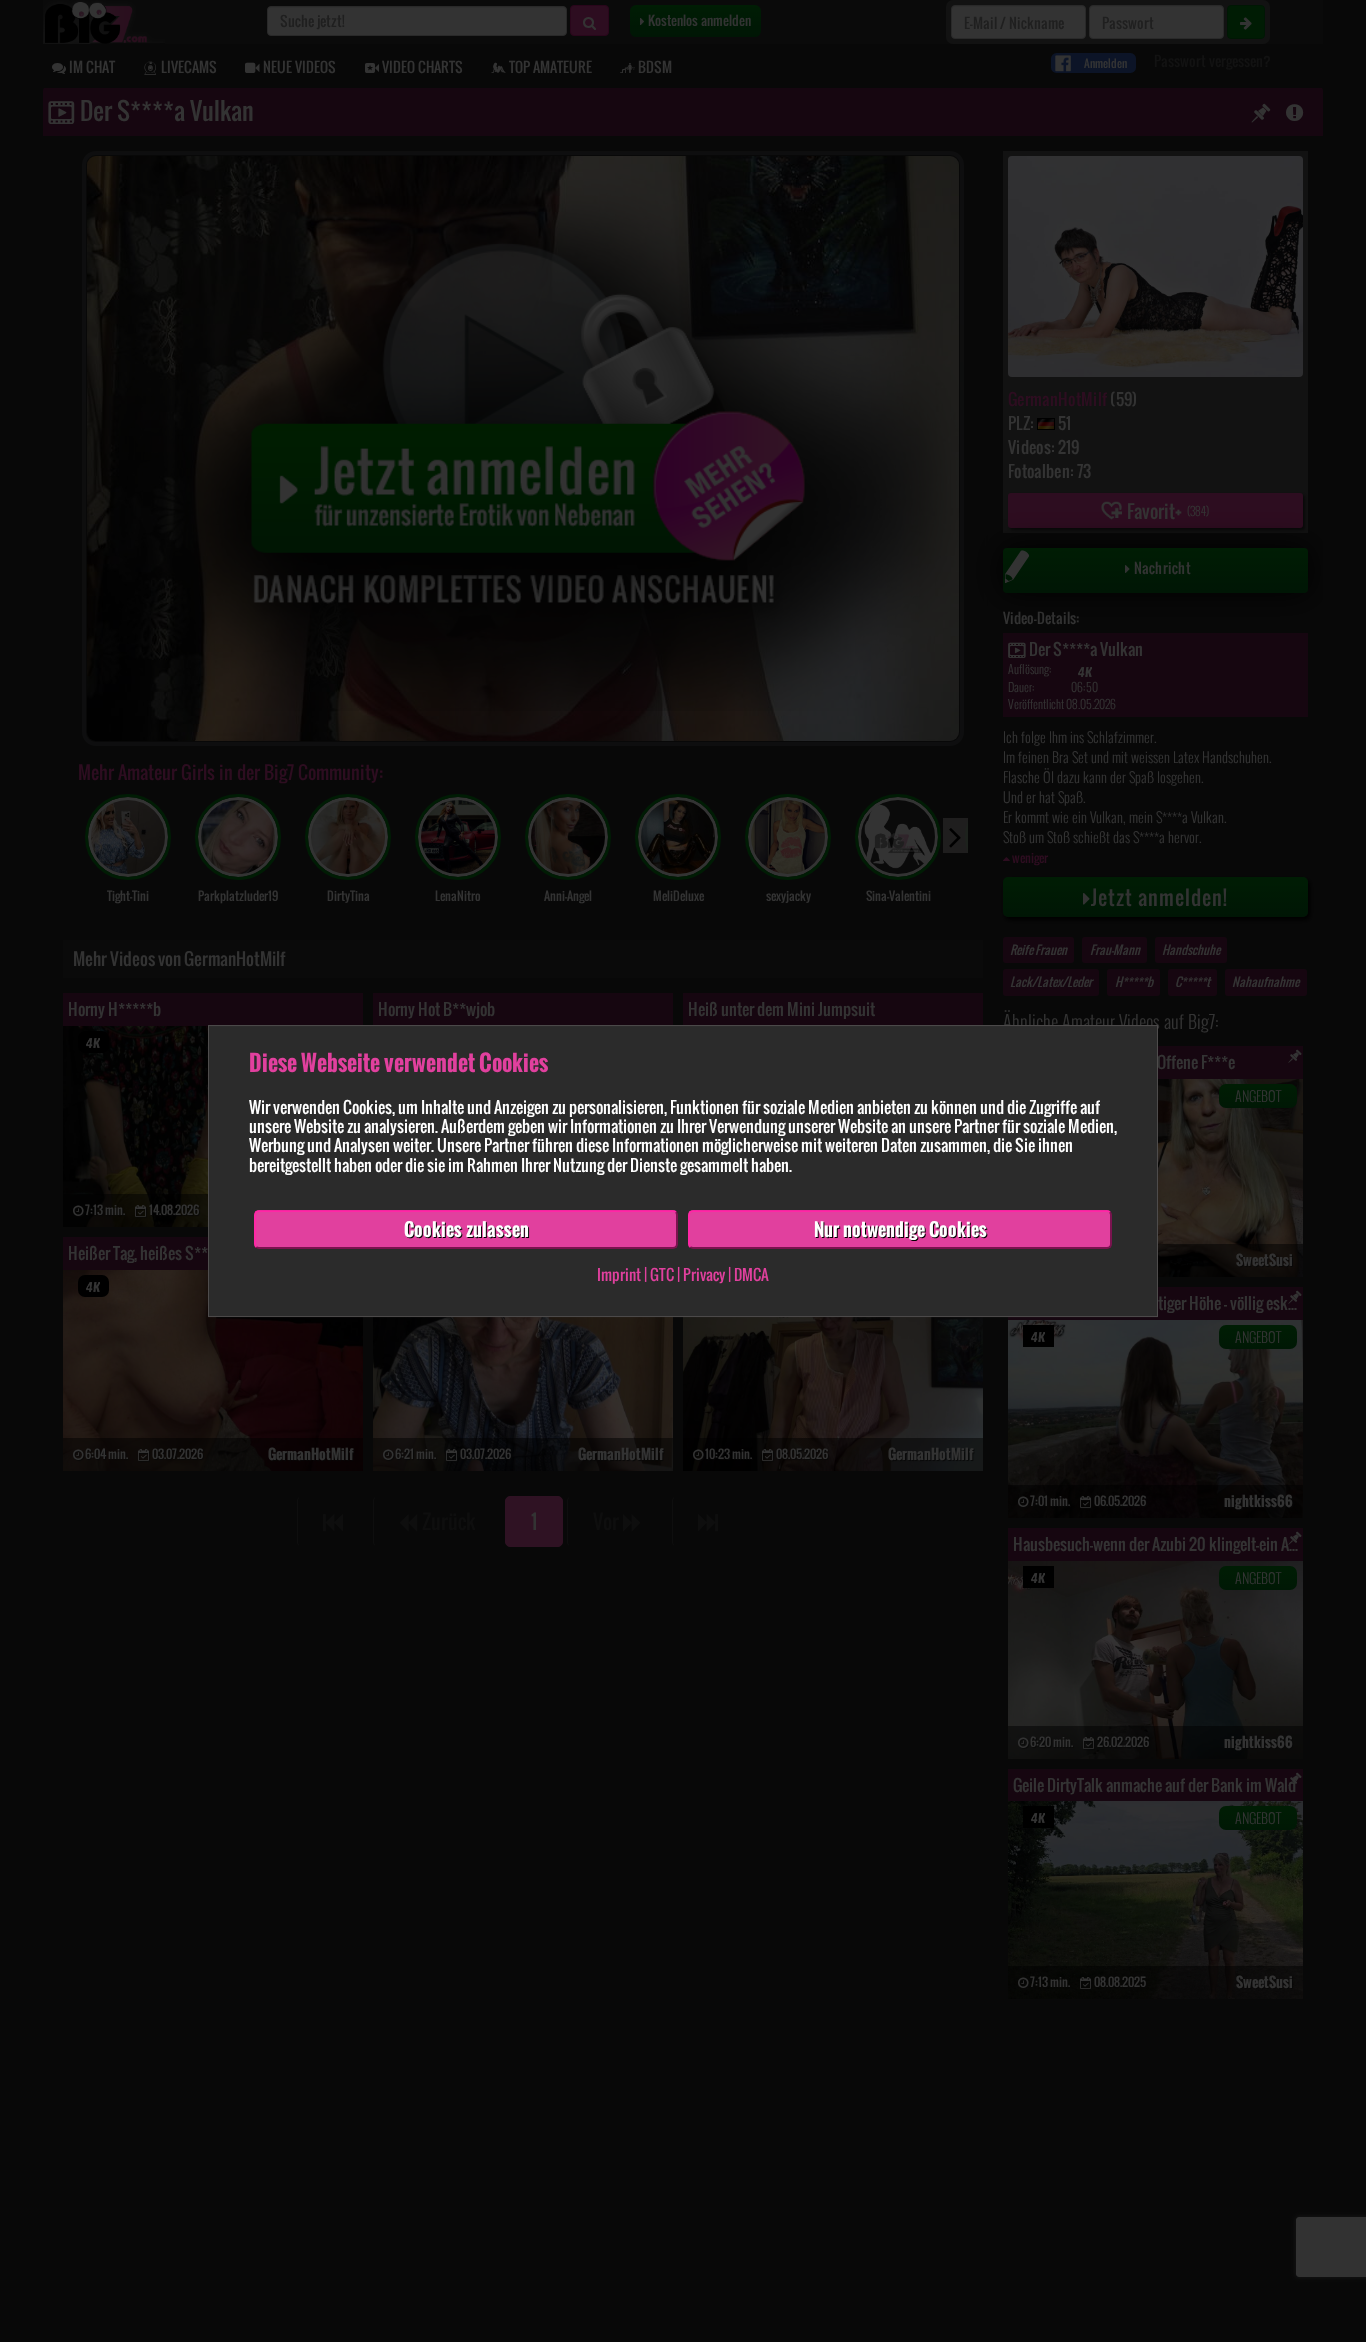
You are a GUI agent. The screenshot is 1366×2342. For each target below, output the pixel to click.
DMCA (751, 1275)
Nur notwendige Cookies (900, 1229)
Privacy (704, 1275)
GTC (662, 1275)
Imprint (619, 1275)
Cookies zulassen (466, 1229)
